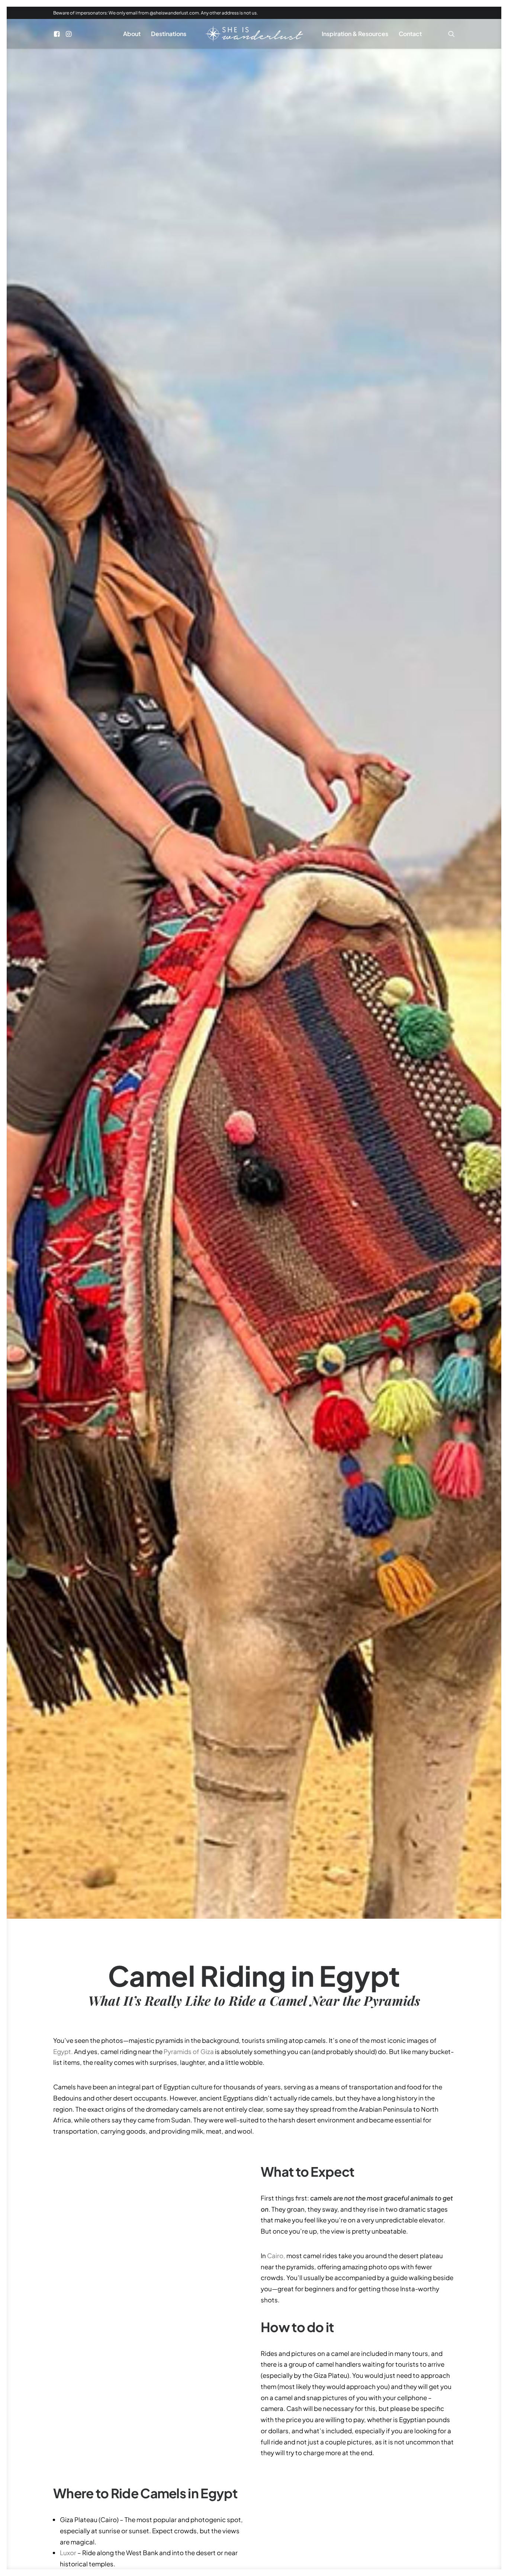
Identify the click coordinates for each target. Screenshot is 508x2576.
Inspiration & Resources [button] (355, 34)
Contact (410, 34)
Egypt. (63, 2051)
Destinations (169, 34)
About (132, 34)
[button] (58, 34)
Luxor (68, 2553)
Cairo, (276, 2256)
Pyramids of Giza (189, 2051)
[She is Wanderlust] (254, 34)
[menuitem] (58, 34)
